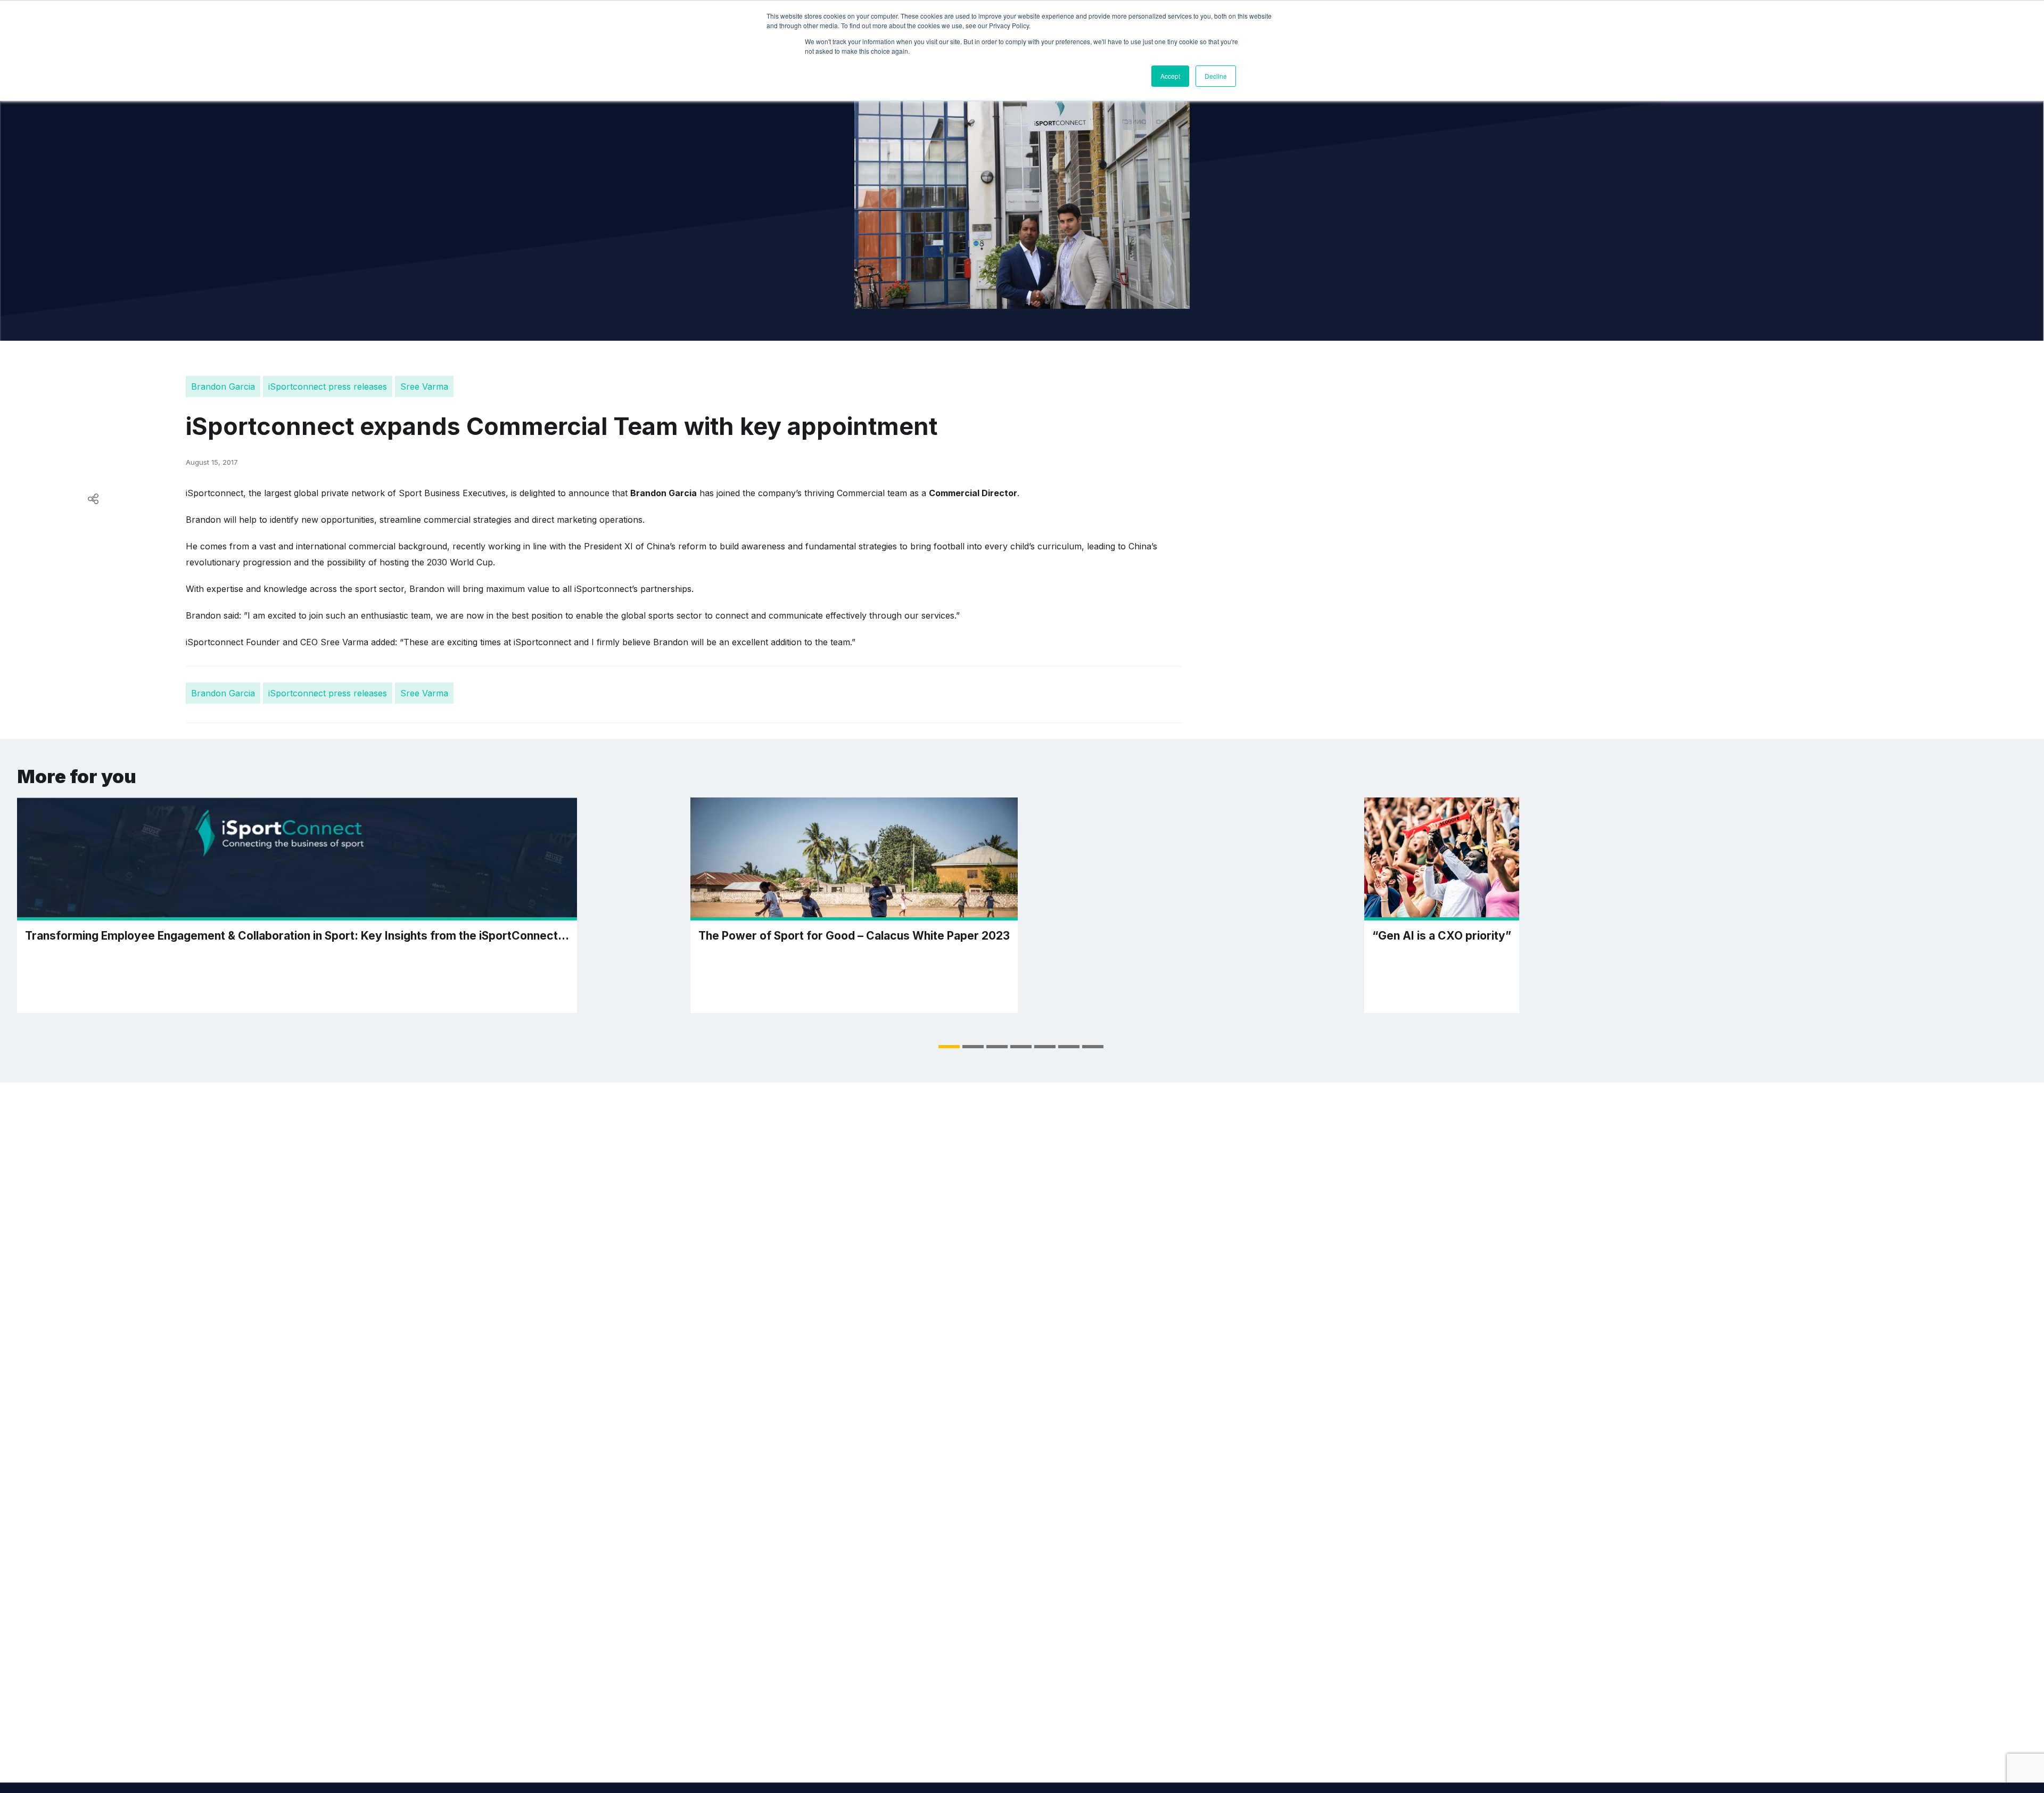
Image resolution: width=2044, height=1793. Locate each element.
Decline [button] (1216, 76)
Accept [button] (1170, 76)
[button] (949, 1047)
